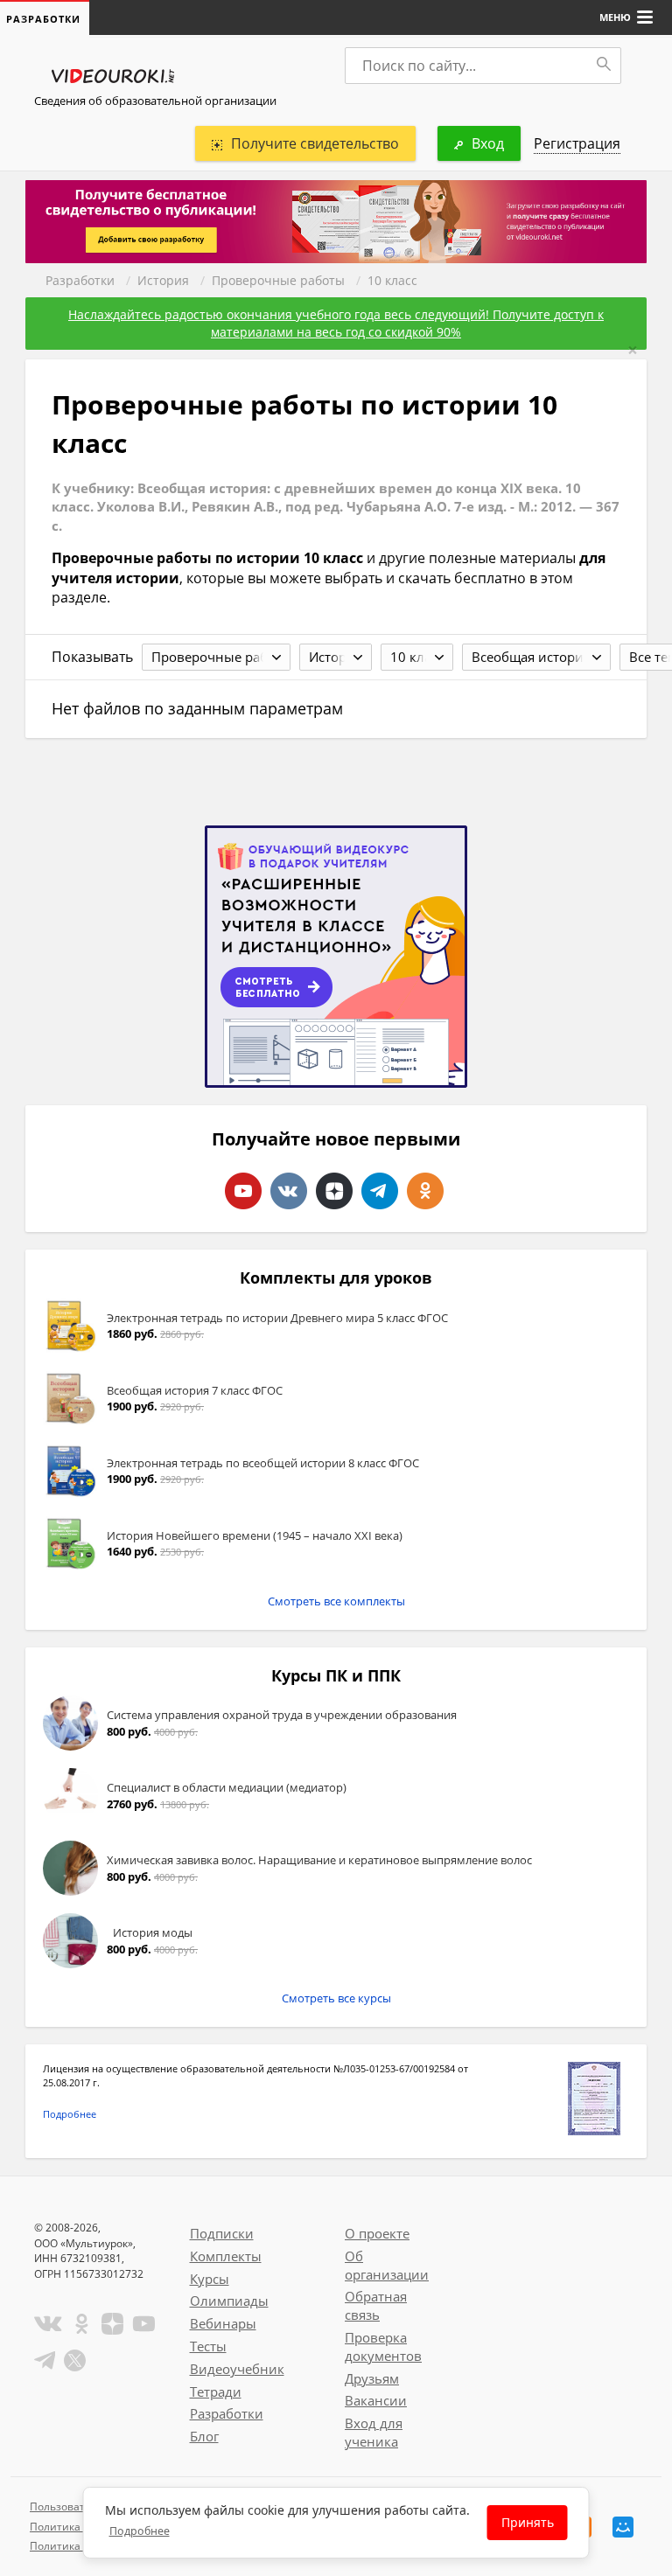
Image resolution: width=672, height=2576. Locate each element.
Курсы (210, 2279)
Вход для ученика (374, 2432)
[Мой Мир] (623, 2527)
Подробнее (70, 2114)
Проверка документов (383, 2346)
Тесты (208, 2346)
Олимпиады (229, 2301)
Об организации (387, 2265)
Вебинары (223, 2323)
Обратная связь (376, 2305)
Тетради (216, 2392)
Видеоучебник (237, 2369)
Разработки (80, 280)
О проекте (377, 2233)
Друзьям (372, 2378)
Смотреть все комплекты (336, 1601)
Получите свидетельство (315, 143)
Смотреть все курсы (336, 1998)
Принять (528, 2522)
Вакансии (376, 2400)
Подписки (222, 2233)
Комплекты (226, 2256)
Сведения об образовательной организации (155, 101)
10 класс (392, 280)
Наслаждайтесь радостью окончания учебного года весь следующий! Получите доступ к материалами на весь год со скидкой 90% (336, 323)
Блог (204, 2436)
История (163, 280)
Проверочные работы (278, 280)
